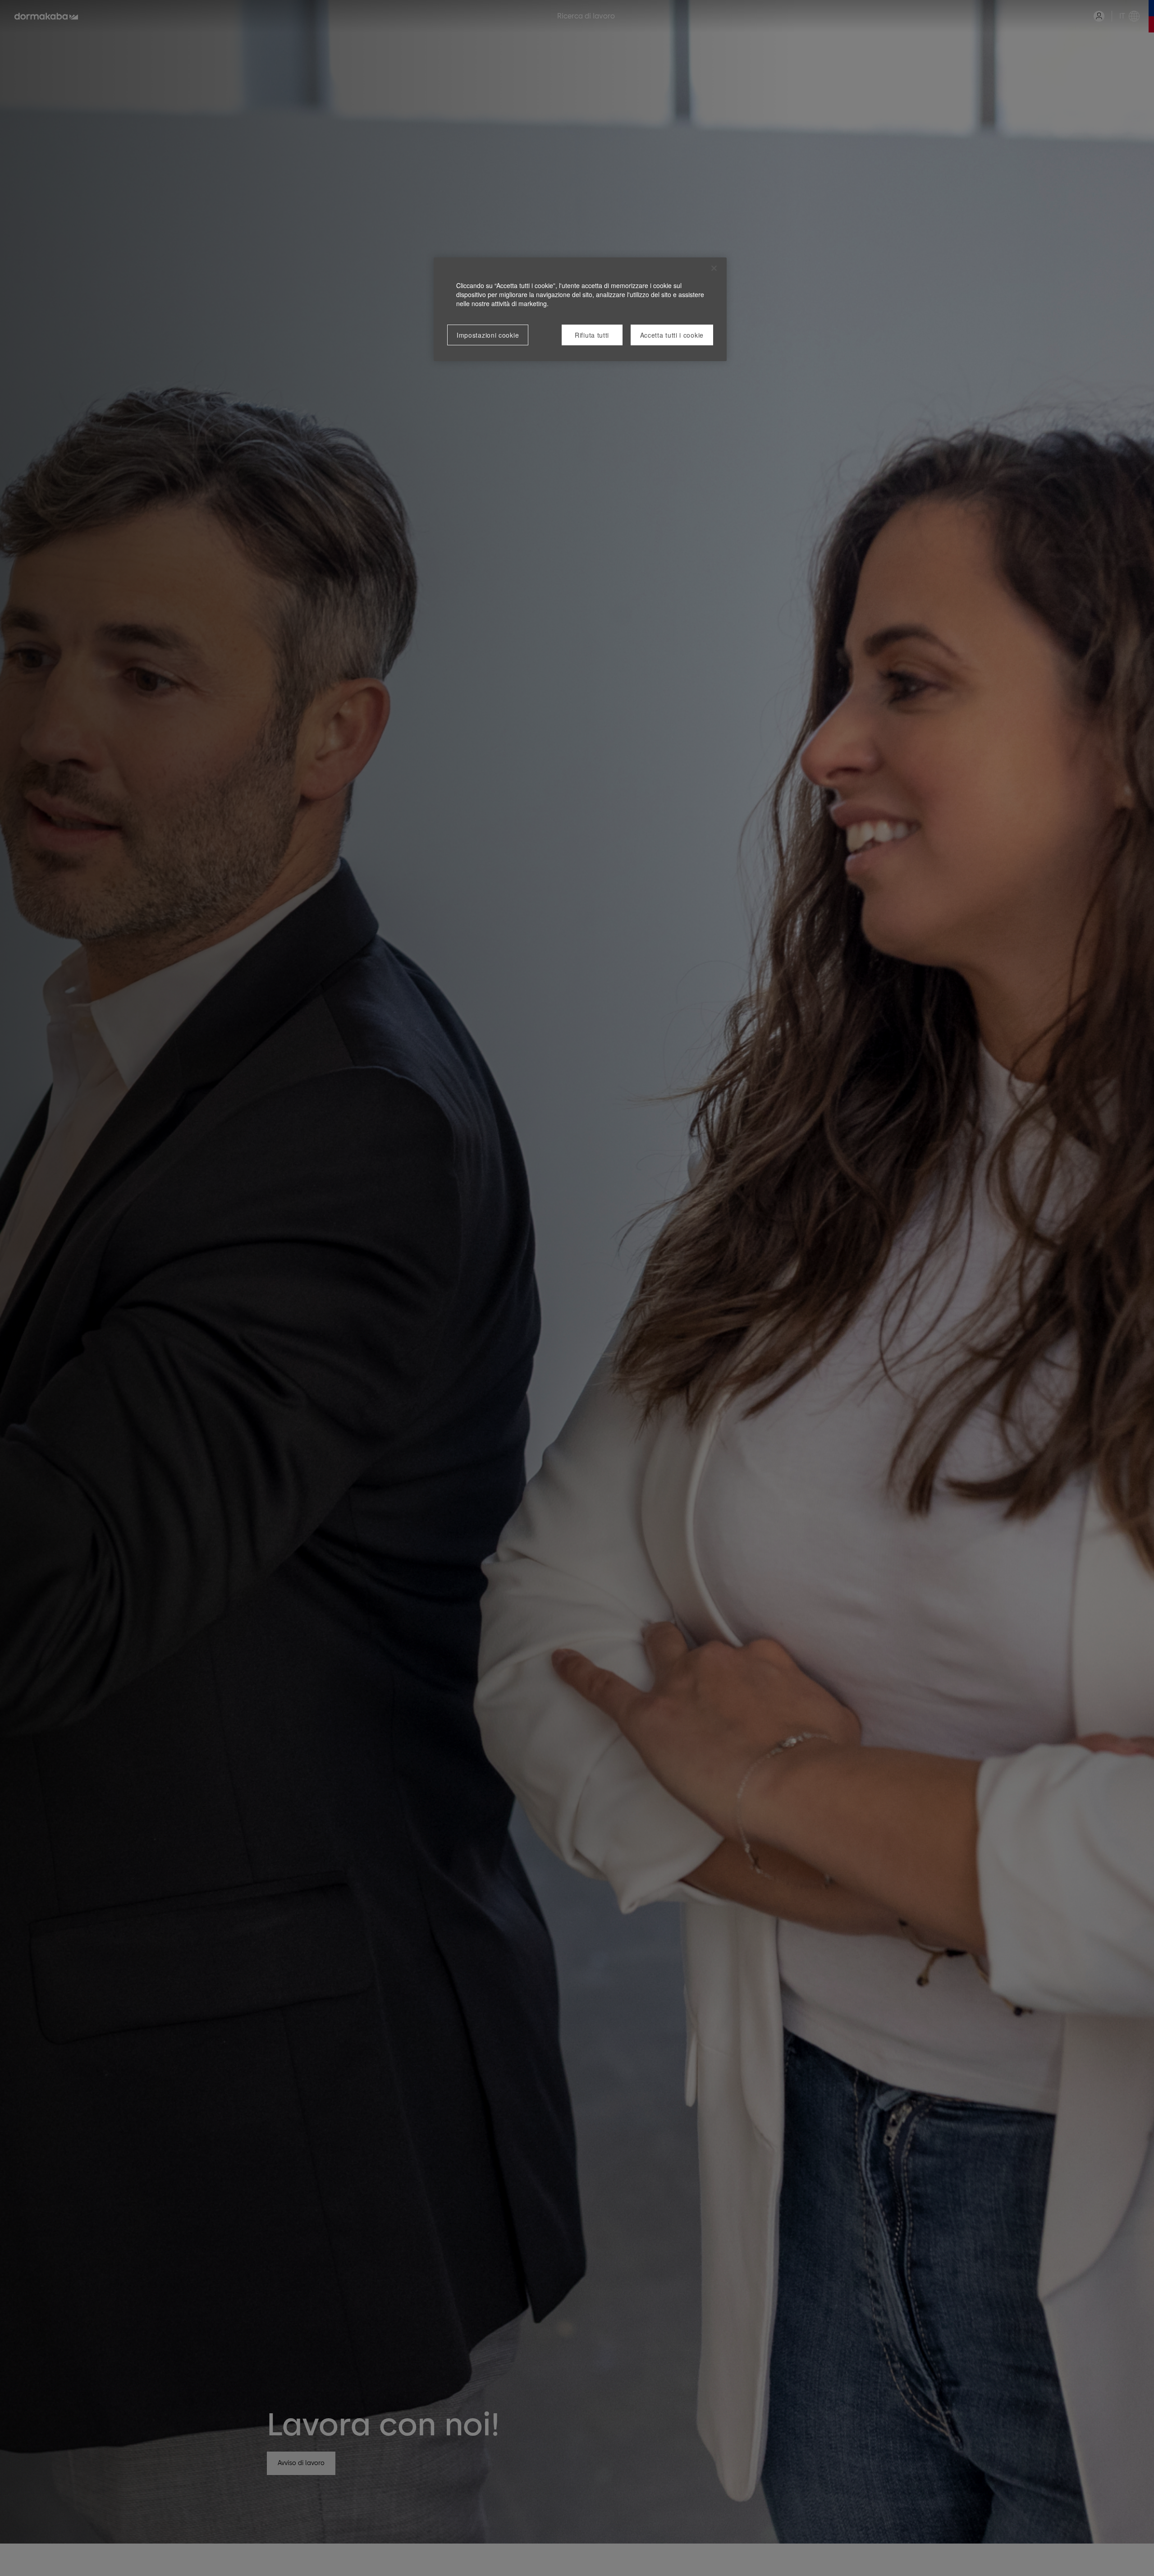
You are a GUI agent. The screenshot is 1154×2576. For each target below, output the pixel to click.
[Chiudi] (714, 268)
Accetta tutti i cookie (672, 335)
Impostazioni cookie (488, 335)
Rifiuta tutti (592, 335)
